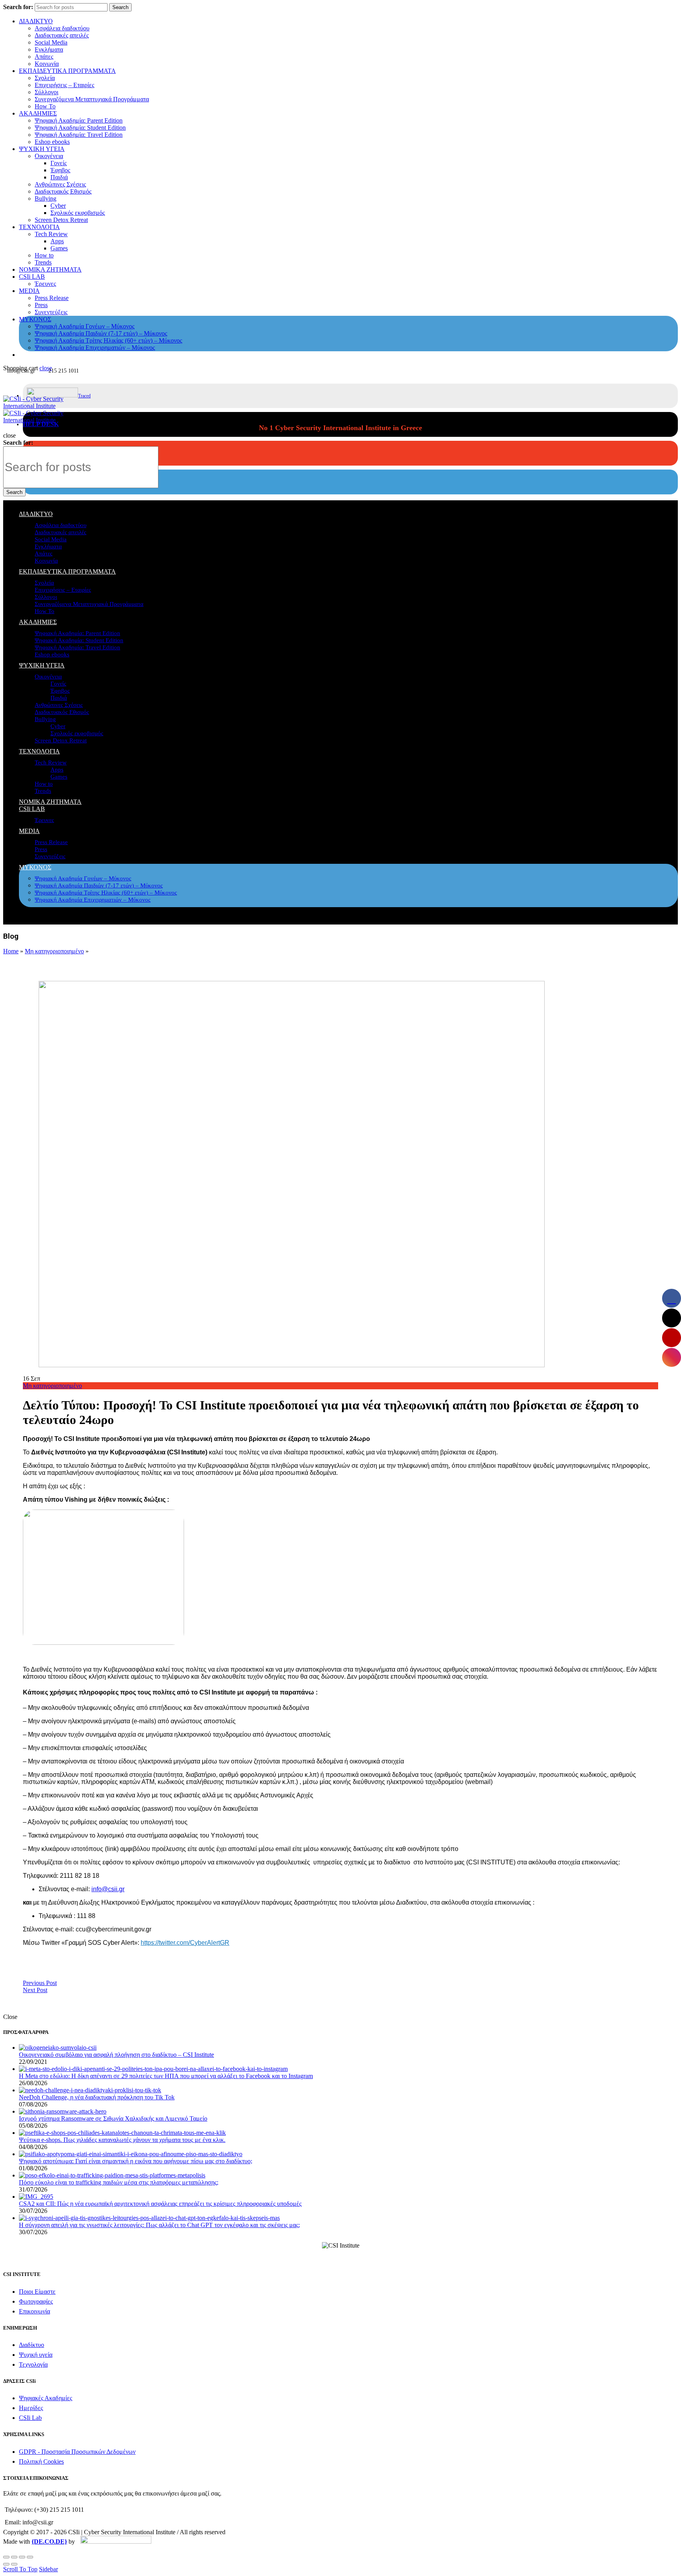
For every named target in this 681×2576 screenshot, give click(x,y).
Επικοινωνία (34, 2311)
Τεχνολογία (33, 2364)
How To (45, 106)
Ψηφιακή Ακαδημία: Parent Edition (79, 120)
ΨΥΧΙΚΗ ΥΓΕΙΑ (42, 149)
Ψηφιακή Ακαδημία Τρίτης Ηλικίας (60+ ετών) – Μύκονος (108, 340)
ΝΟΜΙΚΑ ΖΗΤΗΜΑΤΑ (50, 269)
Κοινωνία (47, 64)
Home (11, 951)
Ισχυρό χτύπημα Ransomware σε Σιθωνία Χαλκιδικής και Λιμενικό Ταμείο (113, 2118)
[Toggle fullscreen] (22, 2557)
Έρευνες (45, 284)
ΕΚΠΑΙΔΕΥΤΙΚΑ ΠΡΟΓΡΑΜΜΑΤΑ (67, 71)
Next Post (35, 1990)
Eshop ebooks (52, 142)
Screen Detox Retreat (61, 220)
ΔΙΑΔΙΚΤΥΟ (36, 21)
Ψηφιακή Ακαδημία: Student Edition (80, 128)
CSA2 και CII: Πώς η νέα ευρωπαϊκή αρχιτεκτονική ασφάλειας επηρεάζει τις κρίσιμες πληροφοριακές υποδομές (160, 2204)
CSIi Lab (30, 2418)
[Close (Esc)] (6, 2557)
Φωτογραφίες (36, 2301)
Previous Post (40, 1983)
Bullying (46, 199)
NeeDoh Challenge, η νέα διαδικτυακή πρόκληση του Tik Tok (97, 2097)
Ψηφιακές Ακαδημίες (46, 2398)
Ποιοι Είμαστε (37, 2292)
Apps (57, 241)
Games (59, 248)
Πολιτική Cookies (41, 2461)
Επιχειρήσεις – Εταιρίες (64, 85)
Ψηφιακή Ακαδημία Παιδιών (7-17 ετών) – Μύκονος (101, 333)
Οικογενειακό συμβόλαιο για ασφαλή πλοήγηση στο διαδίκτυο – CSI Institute (116, 2055)
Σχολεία (45, 78)
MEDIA (29, 291)
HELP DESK (41, 424)
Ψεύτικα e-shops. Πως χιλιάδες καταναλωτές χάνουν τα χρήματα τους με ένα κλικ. (122, 2140)
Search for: (18, 7)
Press (41, 305)
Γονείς (59, 163)
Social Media (51, 42)
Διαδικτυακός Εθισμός (63, 191)
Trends (43, 262)
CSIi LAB (32, 277)
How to (44, 255)
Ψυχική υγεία (36, 2355)
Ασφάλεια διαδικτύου (62, 28)
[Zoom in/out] (30, 2557)
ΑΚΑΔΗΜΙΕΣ (38, 113)
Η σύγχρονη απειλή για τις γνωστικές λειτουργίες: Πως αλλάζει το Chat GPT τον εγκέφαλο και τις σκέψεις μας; (159, 2225)
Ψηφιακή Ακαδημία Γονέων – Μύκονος (85, 326)
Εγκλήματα (49, 49)
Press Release (52, 298)
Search (120, 7)
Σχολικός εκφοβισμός (78, 213)
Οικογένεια (49, 156)
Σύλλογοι (47, 92)
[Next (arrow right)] (14, 2564)
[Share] (14, 2557)
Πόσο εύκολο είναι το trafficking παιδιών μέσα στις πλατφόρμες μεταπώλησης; (119, 2182)
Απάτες (44, 57)
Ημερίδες (31, 2408)
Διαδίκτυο (32, 2345)
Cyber (58, 206)
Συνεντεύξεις (51, 312)
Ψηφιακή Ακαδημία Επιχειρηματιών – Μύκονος (95, 348)
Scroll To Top (20, 2569)
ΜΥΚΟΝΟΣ (35, 319)
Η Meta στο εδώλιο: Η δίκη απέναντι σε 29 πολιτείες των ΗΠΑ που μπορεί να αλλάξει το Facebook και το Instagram (166, 2076)
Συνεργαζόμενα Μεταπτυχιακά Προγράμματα (92, 99)
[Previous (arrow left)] (6, 2564)
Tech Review (51, 234)
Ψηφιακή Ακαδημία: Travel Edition (79, 135)
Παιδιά (59, 177)
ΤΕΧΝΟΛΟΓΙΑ (39, 227)
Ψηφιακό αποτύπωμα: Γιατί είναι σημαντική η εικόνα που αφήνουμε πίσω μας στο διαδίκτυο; (136, 2161)
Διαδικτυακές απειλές (62, 35)
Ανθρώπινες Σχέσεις (60, 184)
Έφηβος (60, 170)
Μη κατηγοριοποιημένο (54, 951)
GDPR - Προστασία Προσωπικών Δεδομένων (77, 2452)
